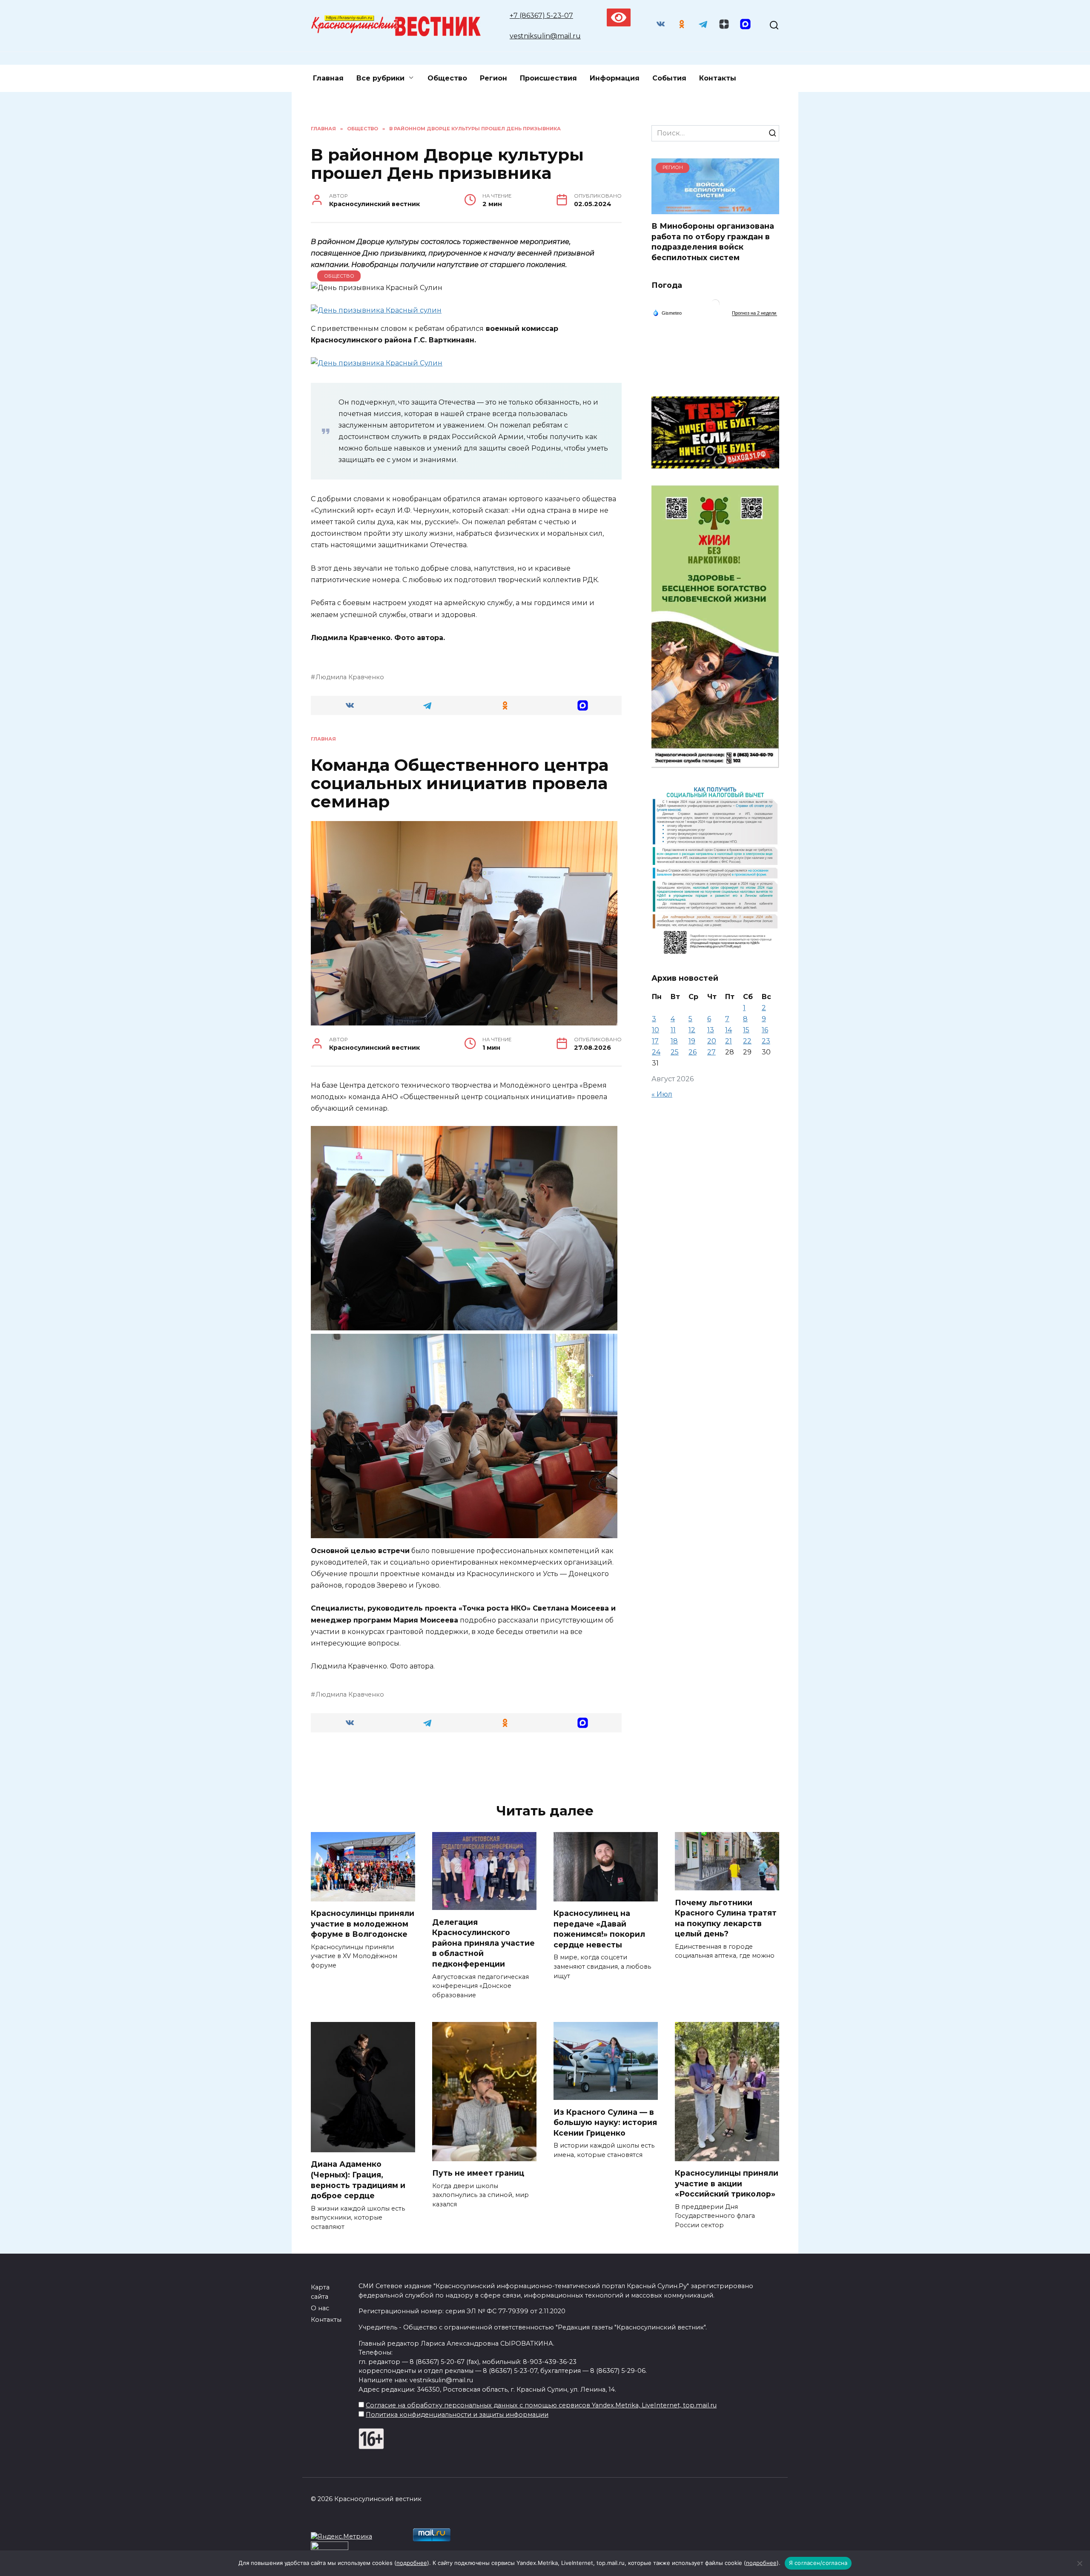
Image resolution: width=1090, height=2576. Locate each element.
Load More (466, 1766)
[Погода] (667, 313)
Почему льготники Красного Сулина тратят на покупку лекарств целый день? (726, 1918)
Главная (328, 78)
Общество (447, 78)
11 (673, 1030)
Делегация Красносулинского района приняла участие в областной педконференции (483, 1943)
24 (656, 1052)
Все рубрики (380, 78)
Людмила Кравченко (350, 677)
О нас (320, 2308)
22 (747, 1041)
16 (765, 1030)
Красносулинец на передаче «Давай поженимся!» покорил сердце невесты (599, 1929)
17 (655, 1041)
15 (746, 1030)
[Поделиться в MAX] (583, 705)
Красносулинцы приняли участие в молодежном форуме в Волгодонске (363, 1924)
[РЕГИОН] (715, 209)
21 (729, 1041)
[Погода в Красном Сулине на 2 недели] (754, 313)
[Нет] (1079, 2563)
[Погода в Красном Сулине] (715, 306)
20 (712, 1041)
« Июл (662, 1094)
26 (693, 1052)
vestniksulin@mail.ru (545, 36)
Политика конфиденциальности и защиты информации (457, 2415)
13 (711, 1030)
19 (692, 1041)
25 (675, 1052)
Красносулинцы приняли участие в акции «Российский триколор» (727, 2183)
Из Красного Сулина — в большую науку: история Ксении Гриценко (605, 2122)
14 (729, 1030)
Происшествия (548, 78)
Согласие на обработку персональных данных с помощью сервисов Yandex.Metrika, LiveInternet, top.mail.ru (541, 2405)
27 (711, 1052)
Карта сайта (320, 2292)
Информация (615, 78)
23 (766, 1041)
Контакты (718, 78)
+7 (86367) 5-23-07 (541, 16)
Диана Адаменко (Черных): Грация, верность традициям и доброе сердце (358, 2180)
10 (655, 1030)
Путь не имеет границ (478, 2173)
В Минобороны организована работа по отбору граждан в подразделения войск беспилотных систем (713, 242)
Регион (493, 78)
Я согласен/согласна (818, 2563)
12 (692, 1030)
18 (674, 1041)
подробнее (412, 2563)
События (669, 78)
